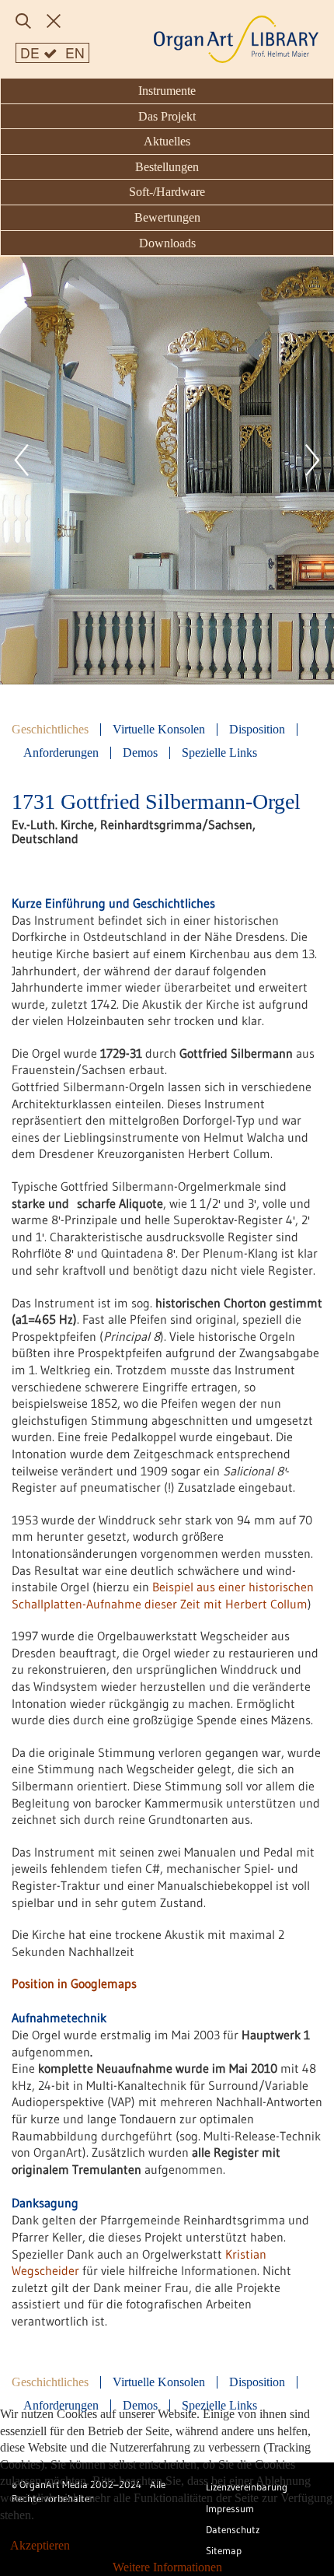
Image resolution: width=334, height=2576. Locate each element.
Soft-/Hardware (167, 192)
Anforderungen (61, 753)
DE (32, 52)
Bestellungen (167, 167)
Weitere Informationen (167, 2567)
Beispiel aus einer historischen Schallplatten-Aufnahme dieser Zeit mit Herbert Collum (163, 1595)
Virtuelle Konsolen (159, 730)
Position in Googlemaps (74, 1983)
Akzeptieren (40, 2545)
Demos (140, 753)
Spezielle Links (219, 753)
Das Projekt (167, 116)
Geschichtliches (50, 730)
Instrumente (167, 91)
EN (75, 52)
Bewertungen (167, 217)
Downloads (167, 243)
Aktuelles (167, 141)
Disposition (257, 730)
